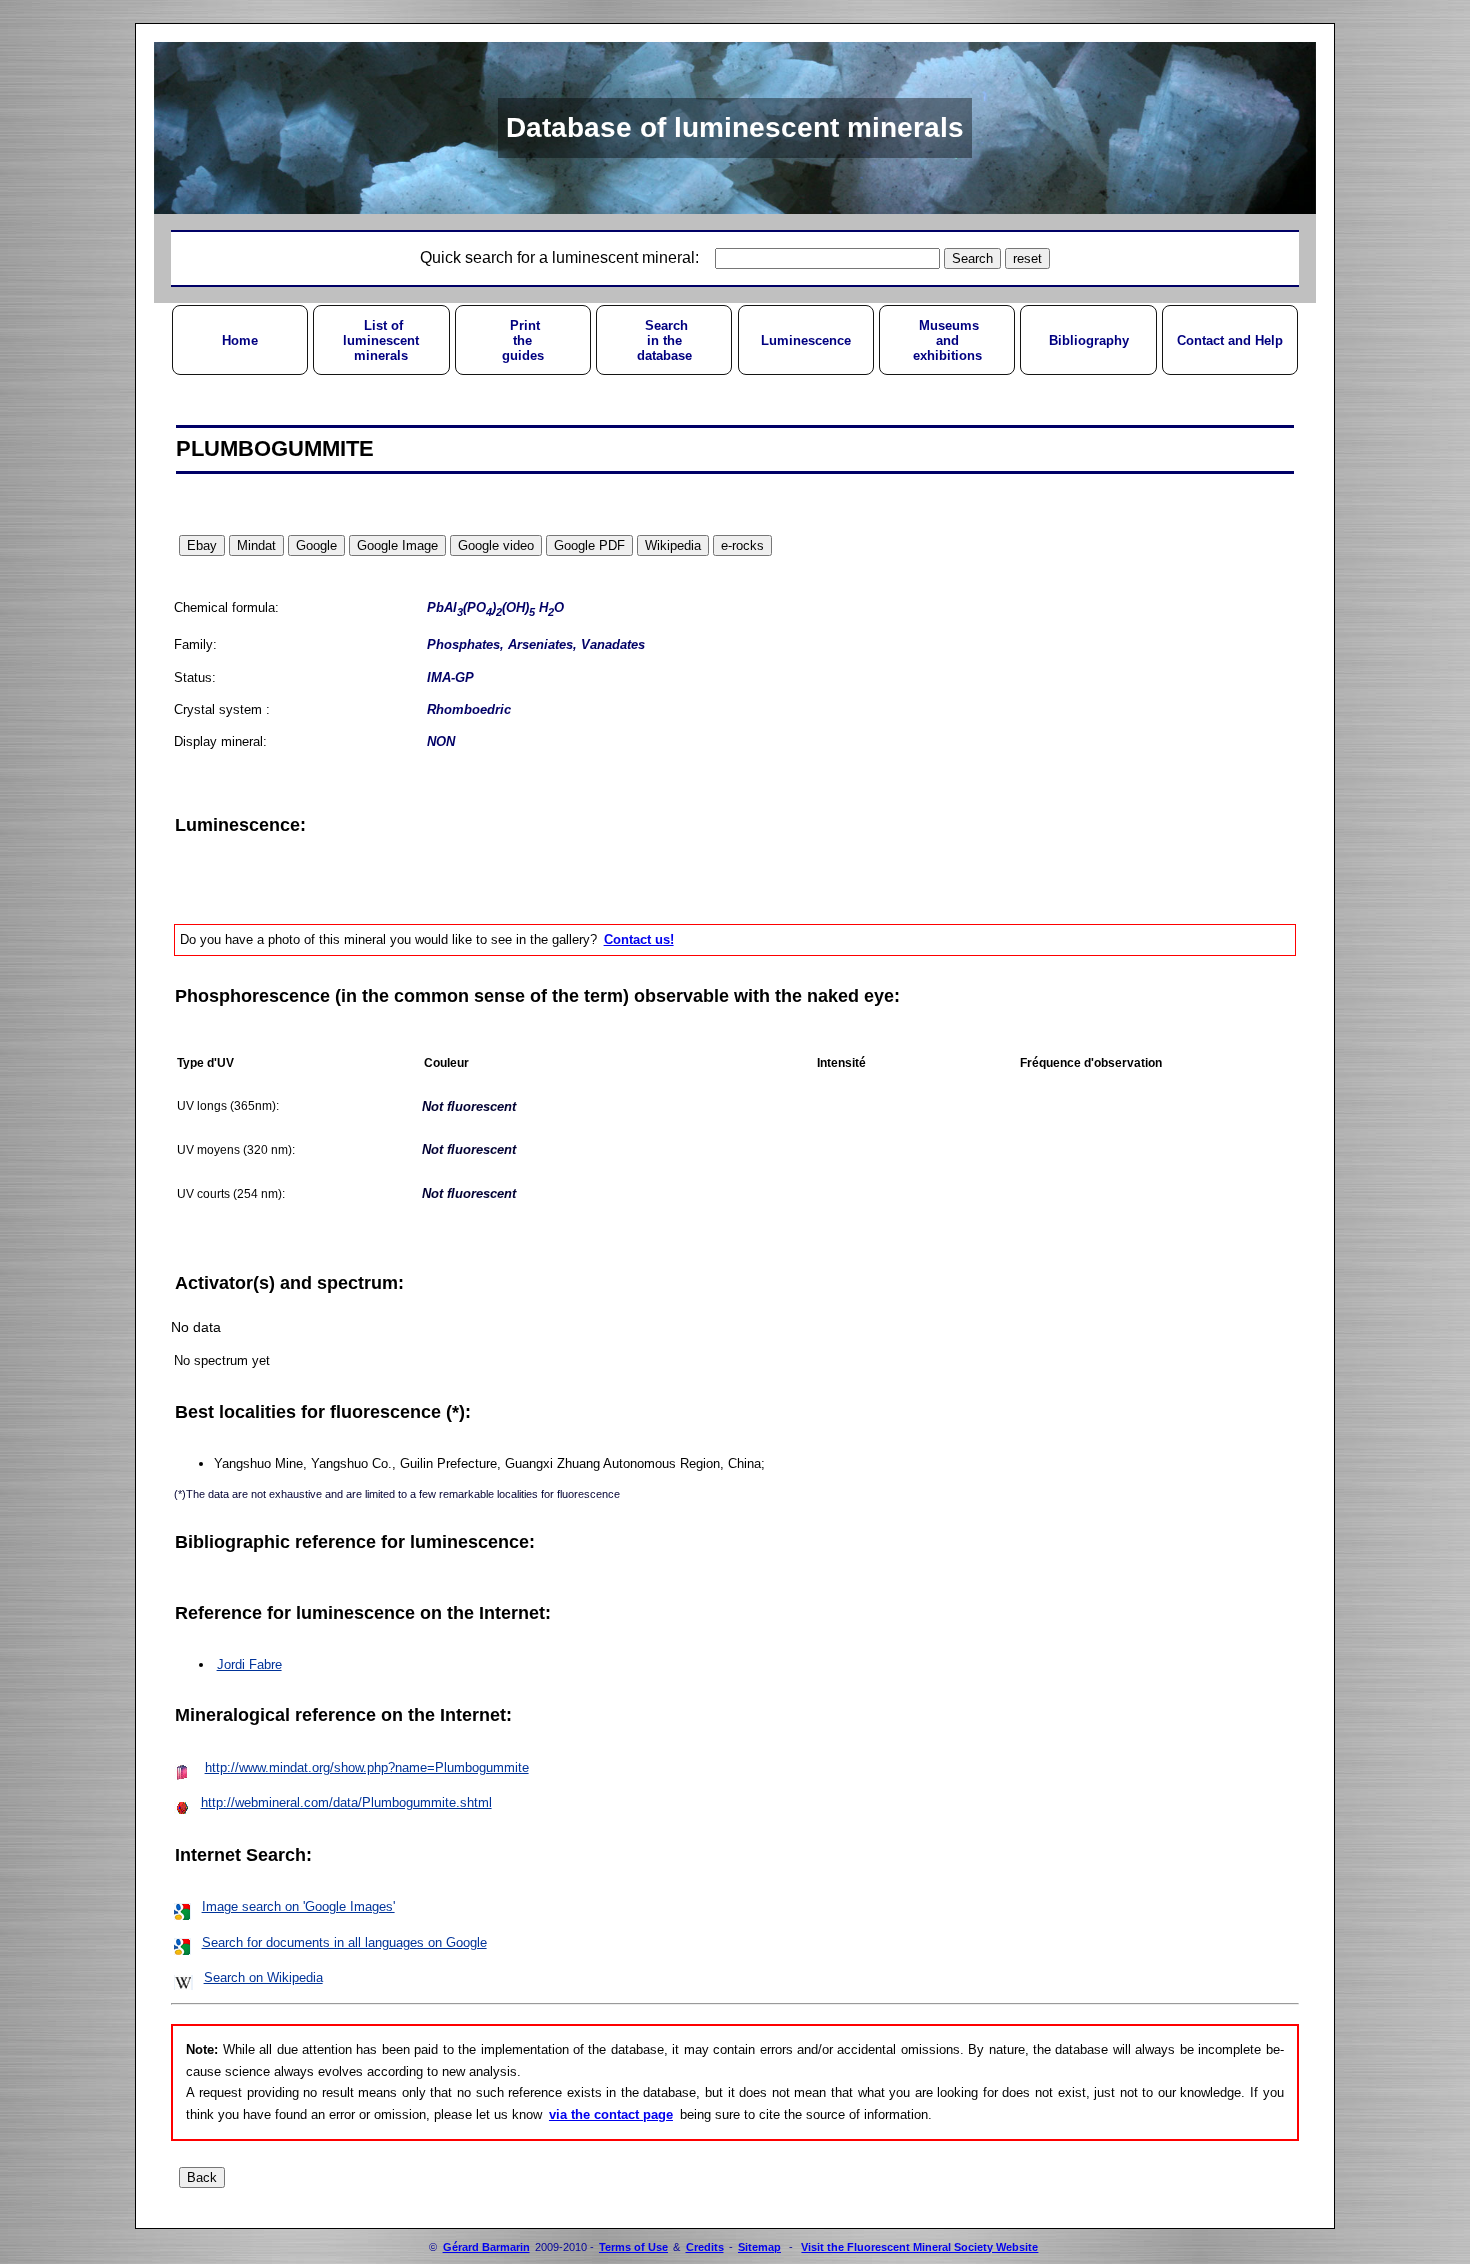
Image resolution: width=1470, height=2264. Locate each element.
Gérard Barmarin (486, 2247)
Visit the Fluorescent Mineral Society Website (919, 2247)
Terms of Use (633, 2247)
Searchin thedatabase (664, 340)
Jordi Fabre (249, 1664)
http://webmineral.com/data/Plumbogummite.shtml (346, 1802)
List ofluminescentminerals (381, 340)
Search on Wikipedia (263, 1977)
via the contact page (611, 2114)
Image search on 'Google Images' (298, 1906)
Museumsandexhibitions (947, 340)
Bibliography (1089, 340)
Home (240, 340)
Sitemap (759, 2247)
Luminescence (806, 340)
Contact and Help (1230, 340)
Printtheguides (523, 340)
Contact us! (639, 939)
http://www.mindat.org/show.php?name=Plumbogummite (367, 1767)
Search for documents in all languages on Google (344, 1942)
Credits (705, 2247)
